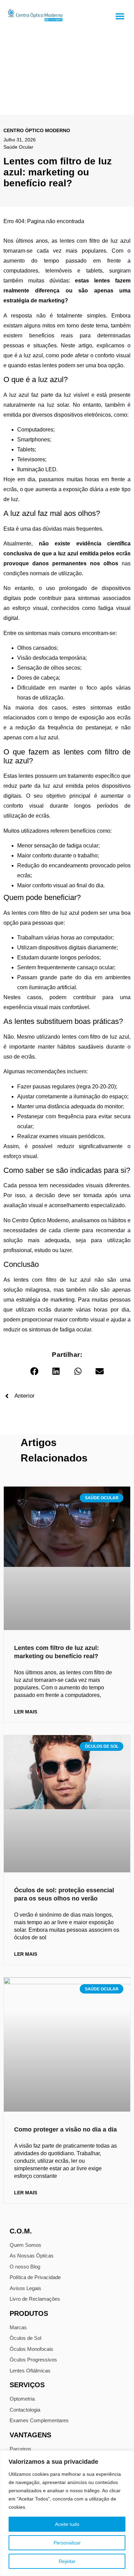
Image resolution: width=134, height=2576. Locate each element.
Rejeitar (67, 2561)
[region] (67, 2513)
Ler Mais (26, 1712)
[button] (120, 16)
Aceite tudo (67, 2524)
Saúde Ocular (18, 147)
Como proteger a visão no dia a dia (65, 2129)
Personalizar (67, 2543)
